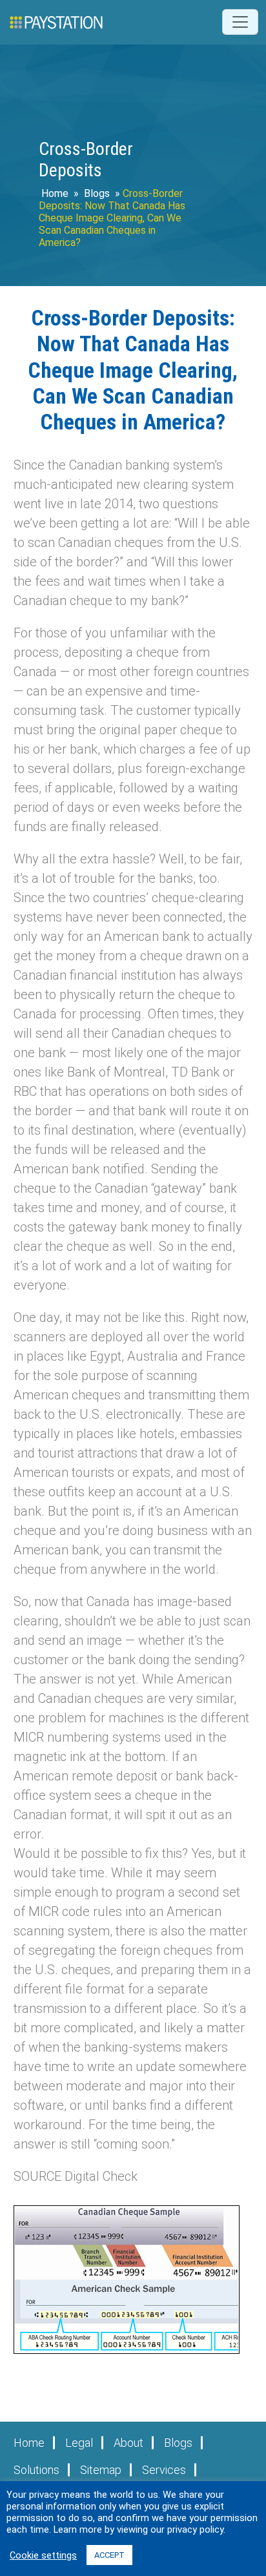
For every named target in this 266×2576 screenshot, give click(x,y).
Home (55, 193)
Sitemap (101, 2470)
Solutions (36, 2470)
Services (164, 2470)
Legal (79, 2443)
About (128, 2443)
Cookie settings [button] (43, 2555)
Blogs (97, 193)
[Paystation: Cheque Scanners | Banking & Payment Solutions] (56, 22)
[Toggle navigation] (240, 22)
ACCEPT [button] (109, 2555)
